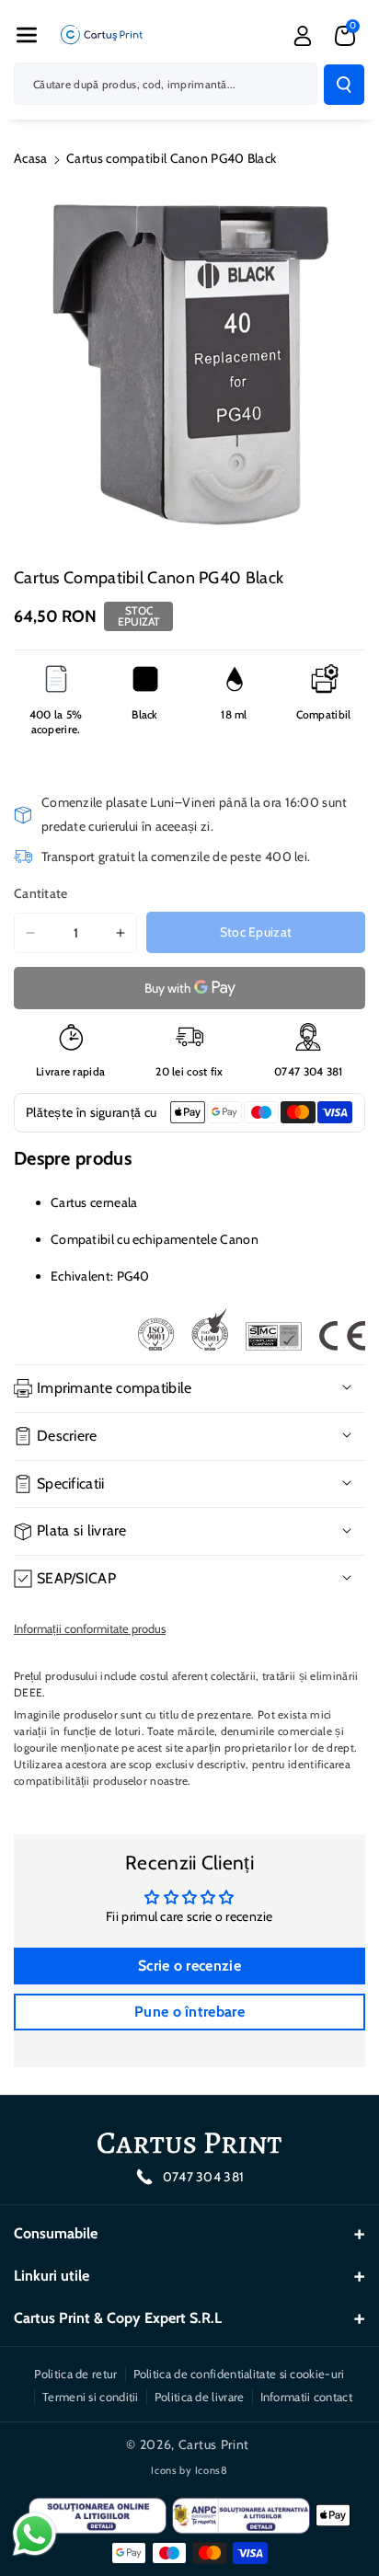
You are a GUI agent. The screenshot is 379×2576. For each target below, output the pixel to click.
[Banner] (251, 1329)
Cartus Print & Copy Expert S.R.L (118, 2318)
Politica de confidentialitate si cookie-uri (239, 2374)
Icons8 (212, 2470)
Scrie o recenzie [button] (189, 1966)
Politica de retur (75, 2374)
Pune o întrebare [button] (189, 2012)
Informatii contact (306, 2397)
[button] (27, 35)
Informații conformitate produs (90, 1628)
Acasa (31, 158)
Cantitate (41, 893)
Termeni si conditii (91, 2397)
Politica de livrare (200, 2397)
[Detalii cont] (303, 36)
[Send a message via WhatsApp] (34, 2534)
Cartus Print (214, 2444)
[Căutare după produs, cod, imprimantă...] (344, 85)
